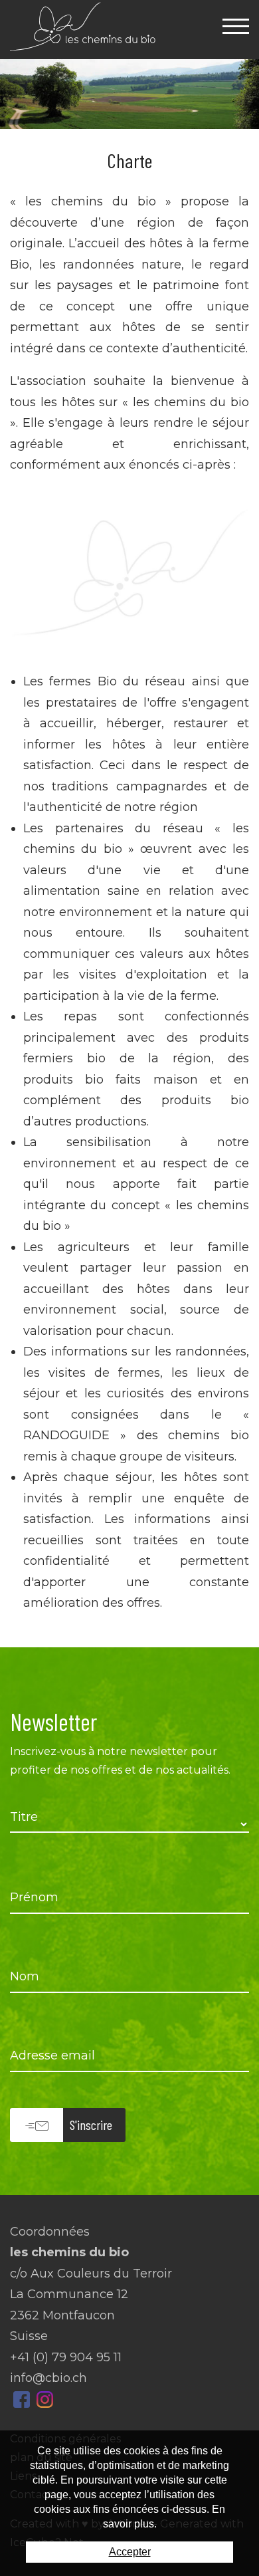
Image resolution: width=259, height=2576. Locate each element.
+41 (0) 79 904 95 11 (66, 2357)
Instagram (45, 2400)
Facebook (22, 2400)
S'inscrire (91, 2125)
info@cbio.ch (48, 2378)
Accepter (130, 2552)
